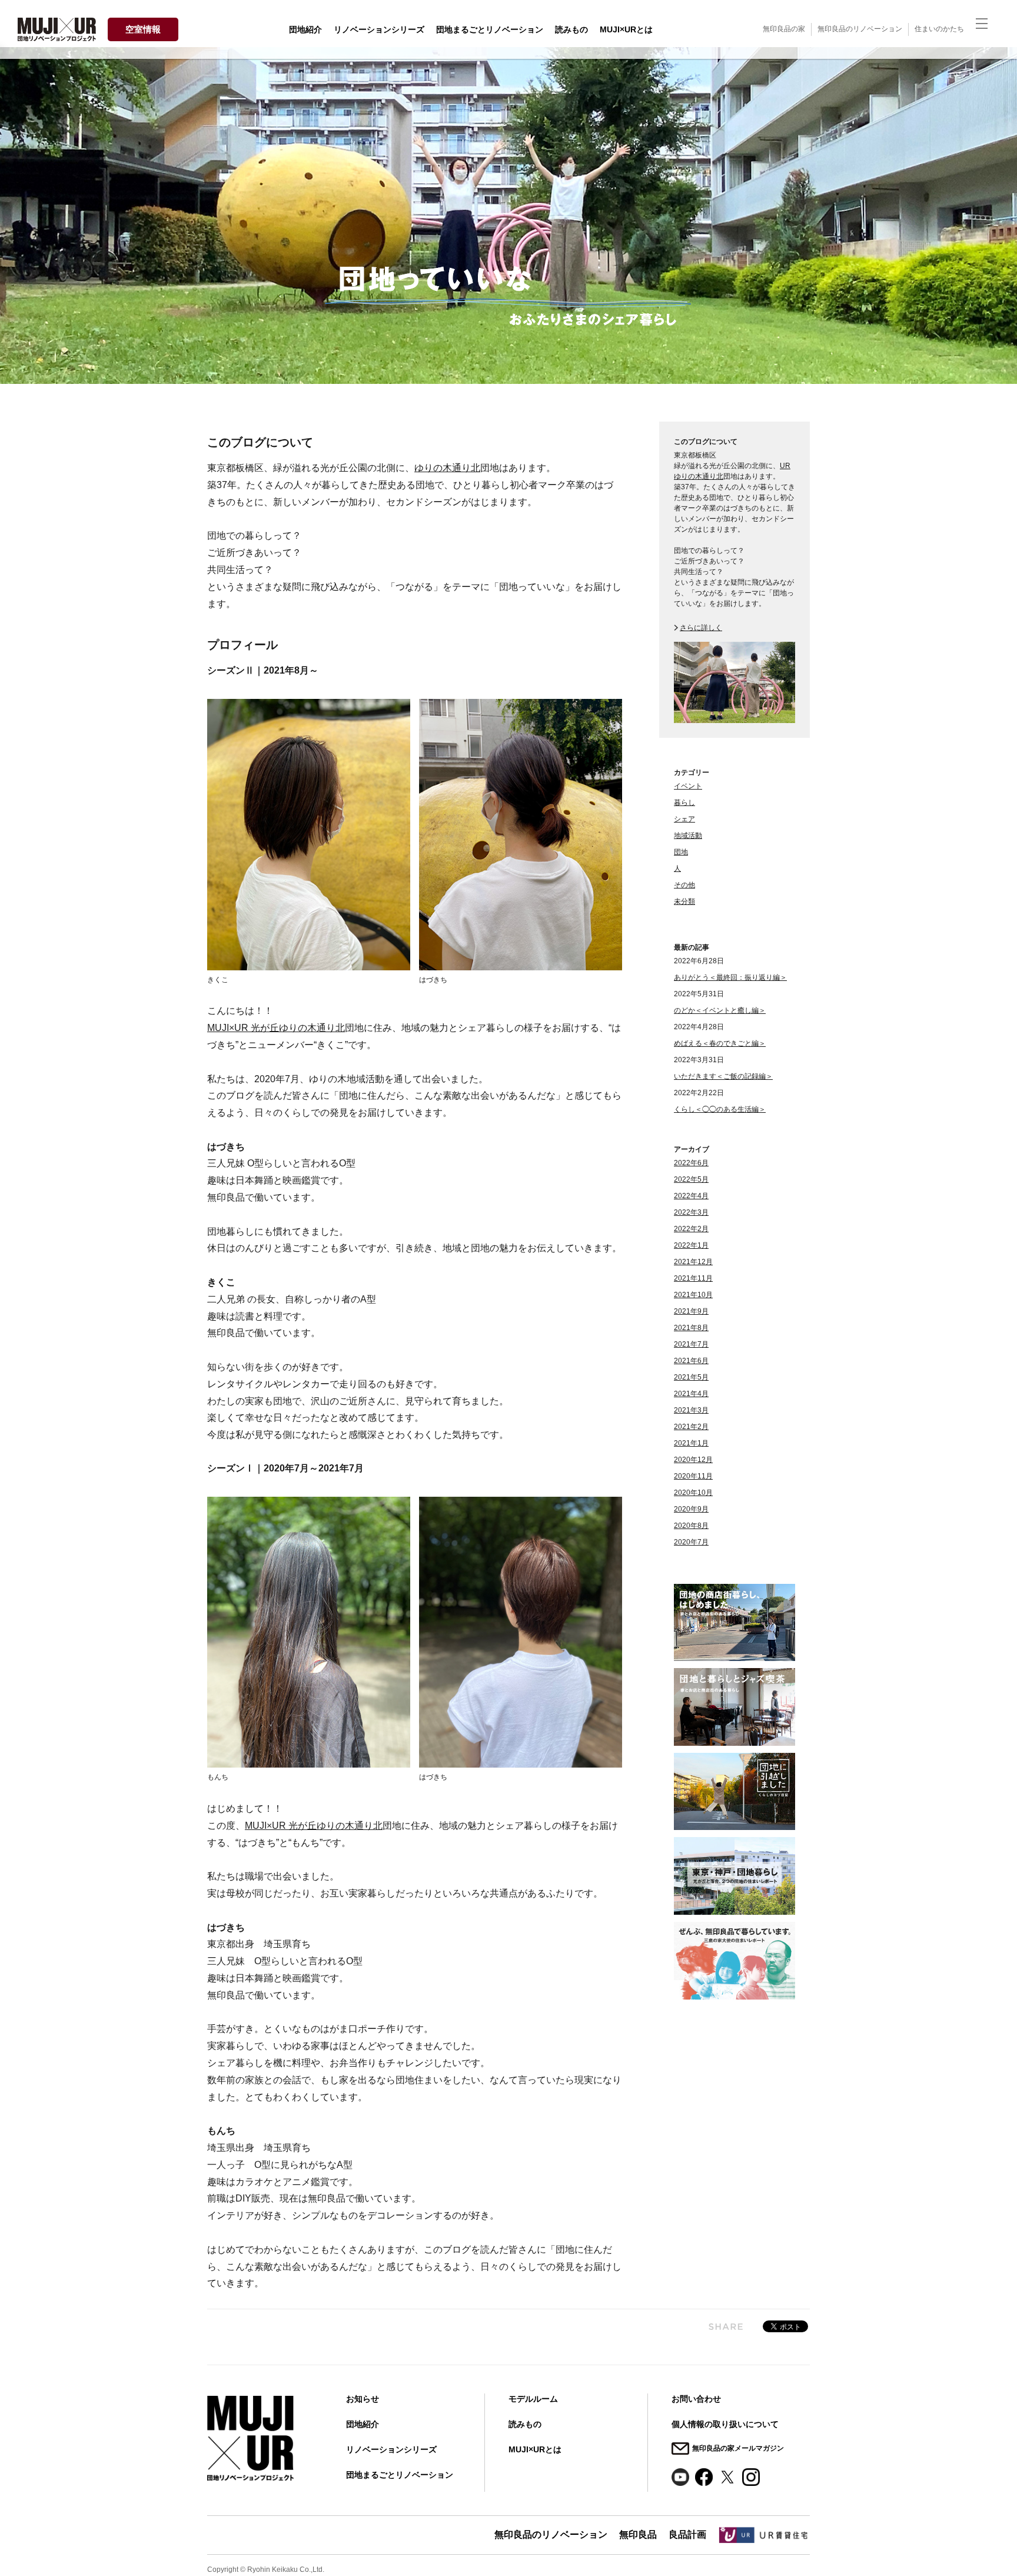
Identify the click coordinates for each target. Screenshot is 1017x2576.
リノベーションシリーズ (379, 29)
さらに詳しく (701, 628)
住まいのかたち (939, 29)
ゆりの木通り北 (447, 468)
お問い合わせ (696, 2399)
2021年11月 (693, 1278)
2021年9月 (691, 1311)
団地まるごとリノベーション (490, 29)
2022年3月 (691, 1212)
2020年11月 (693, 1476)
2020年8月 (691, 1526)
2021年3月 (691, 1410)
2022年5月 (691, 1179)
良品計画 (687, 2534)
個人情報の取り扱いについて (725, 2424)
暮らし (684, 803)
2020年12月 (693, 1460)
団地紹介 (305, 29)
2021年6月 (691, 1361)
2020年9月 (691, 1509)
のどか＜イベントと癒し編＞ (720, 1010)
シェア (684, 819)
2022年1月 (691, 1245)
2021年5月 (691, 1377)
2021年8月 (691, 1328)
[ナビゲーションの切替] (988, 29)
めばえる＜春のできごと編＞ (720, 1043)
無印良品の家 (784, 29)
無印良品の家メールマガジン (738, 2448)
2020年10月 (693, 1493)
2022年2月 (691, 1229)
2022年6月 (691, 1163)
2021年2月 (691, 1427)
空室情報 (143, 29)
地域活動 (688, 836)
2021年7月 (691, 1344)
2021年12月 (693, 1262)
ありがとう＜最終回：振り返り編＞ (730, 977)
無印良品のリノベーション (860, 29)
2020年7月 (691, 1542)
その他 (684, 885)
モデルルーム (533, 2399)
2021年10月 (693, 1295)
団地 (681, 852)
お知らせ (363, 2399)
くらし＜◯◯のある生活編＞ (720, 1109)
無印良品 (638, 2534)
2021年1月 (691, 1443)
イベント (688, 786)
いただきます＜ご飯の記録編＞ (723, 1076)
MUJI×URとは (626, 29)
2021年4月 (691, 1394)
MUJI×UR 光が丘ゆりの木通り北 (276, 1028)
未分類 (684, 901)
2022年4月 (691, 1196)
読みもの (571, 29)
